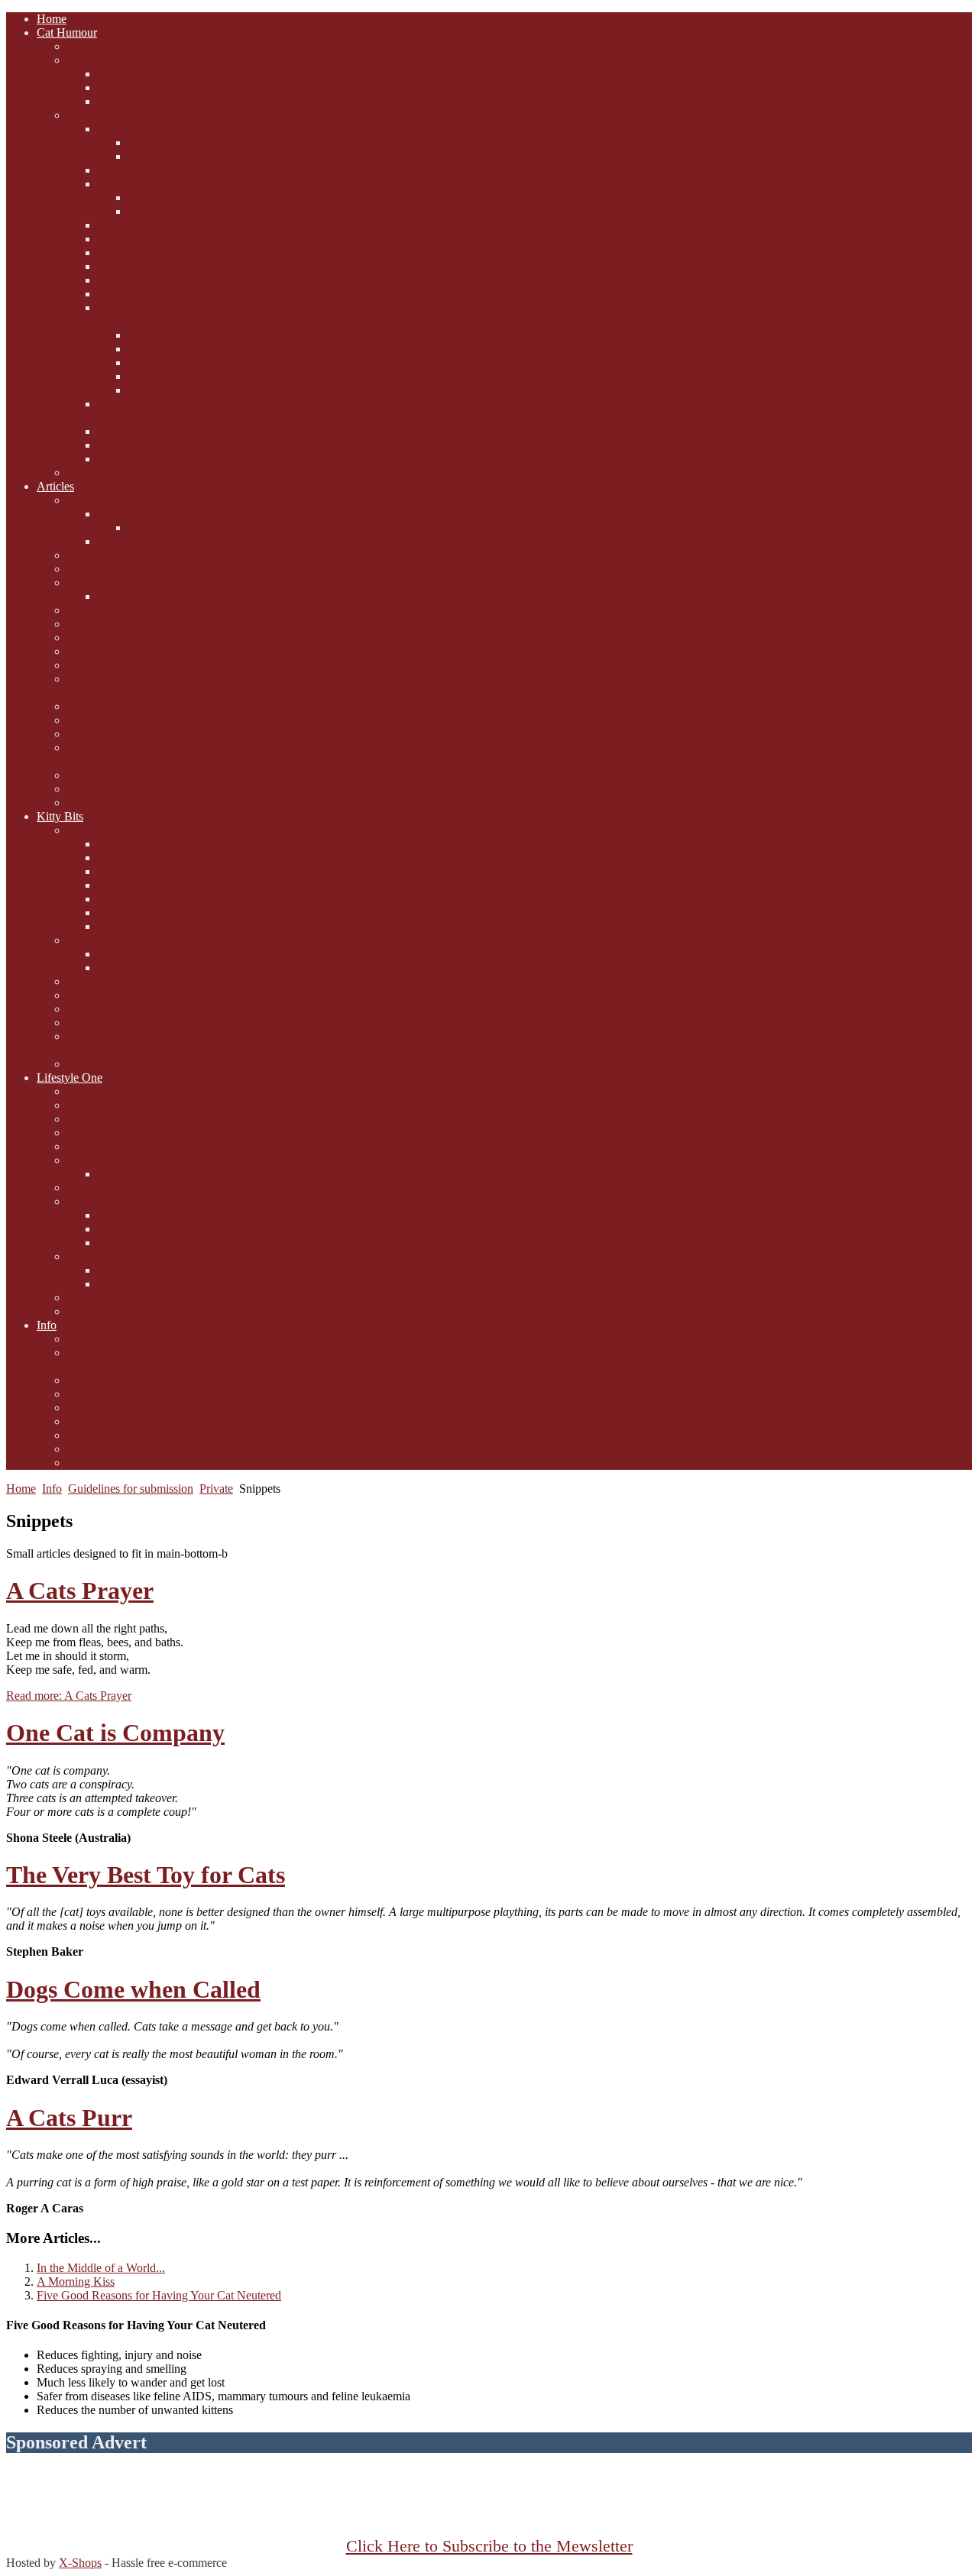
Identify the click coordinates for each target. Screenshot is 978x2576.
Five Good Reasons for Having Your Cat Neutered (159, 2295)
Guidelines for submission (131, 1489)
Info (52, 1489)
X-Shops (80, 2563)
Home (21, 1489)
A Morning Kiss (76, 2282)
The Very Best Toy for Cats (146, 1875)
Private (216, 1489)
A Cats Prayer (80, 1591)
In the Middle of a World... (101, 2268)
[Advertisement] (489, 2503)
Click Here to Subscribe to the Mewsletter (489, 2546)
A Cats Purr (69, 2118)
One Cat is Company (115, 1733)
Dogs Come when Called (133, 1989)
